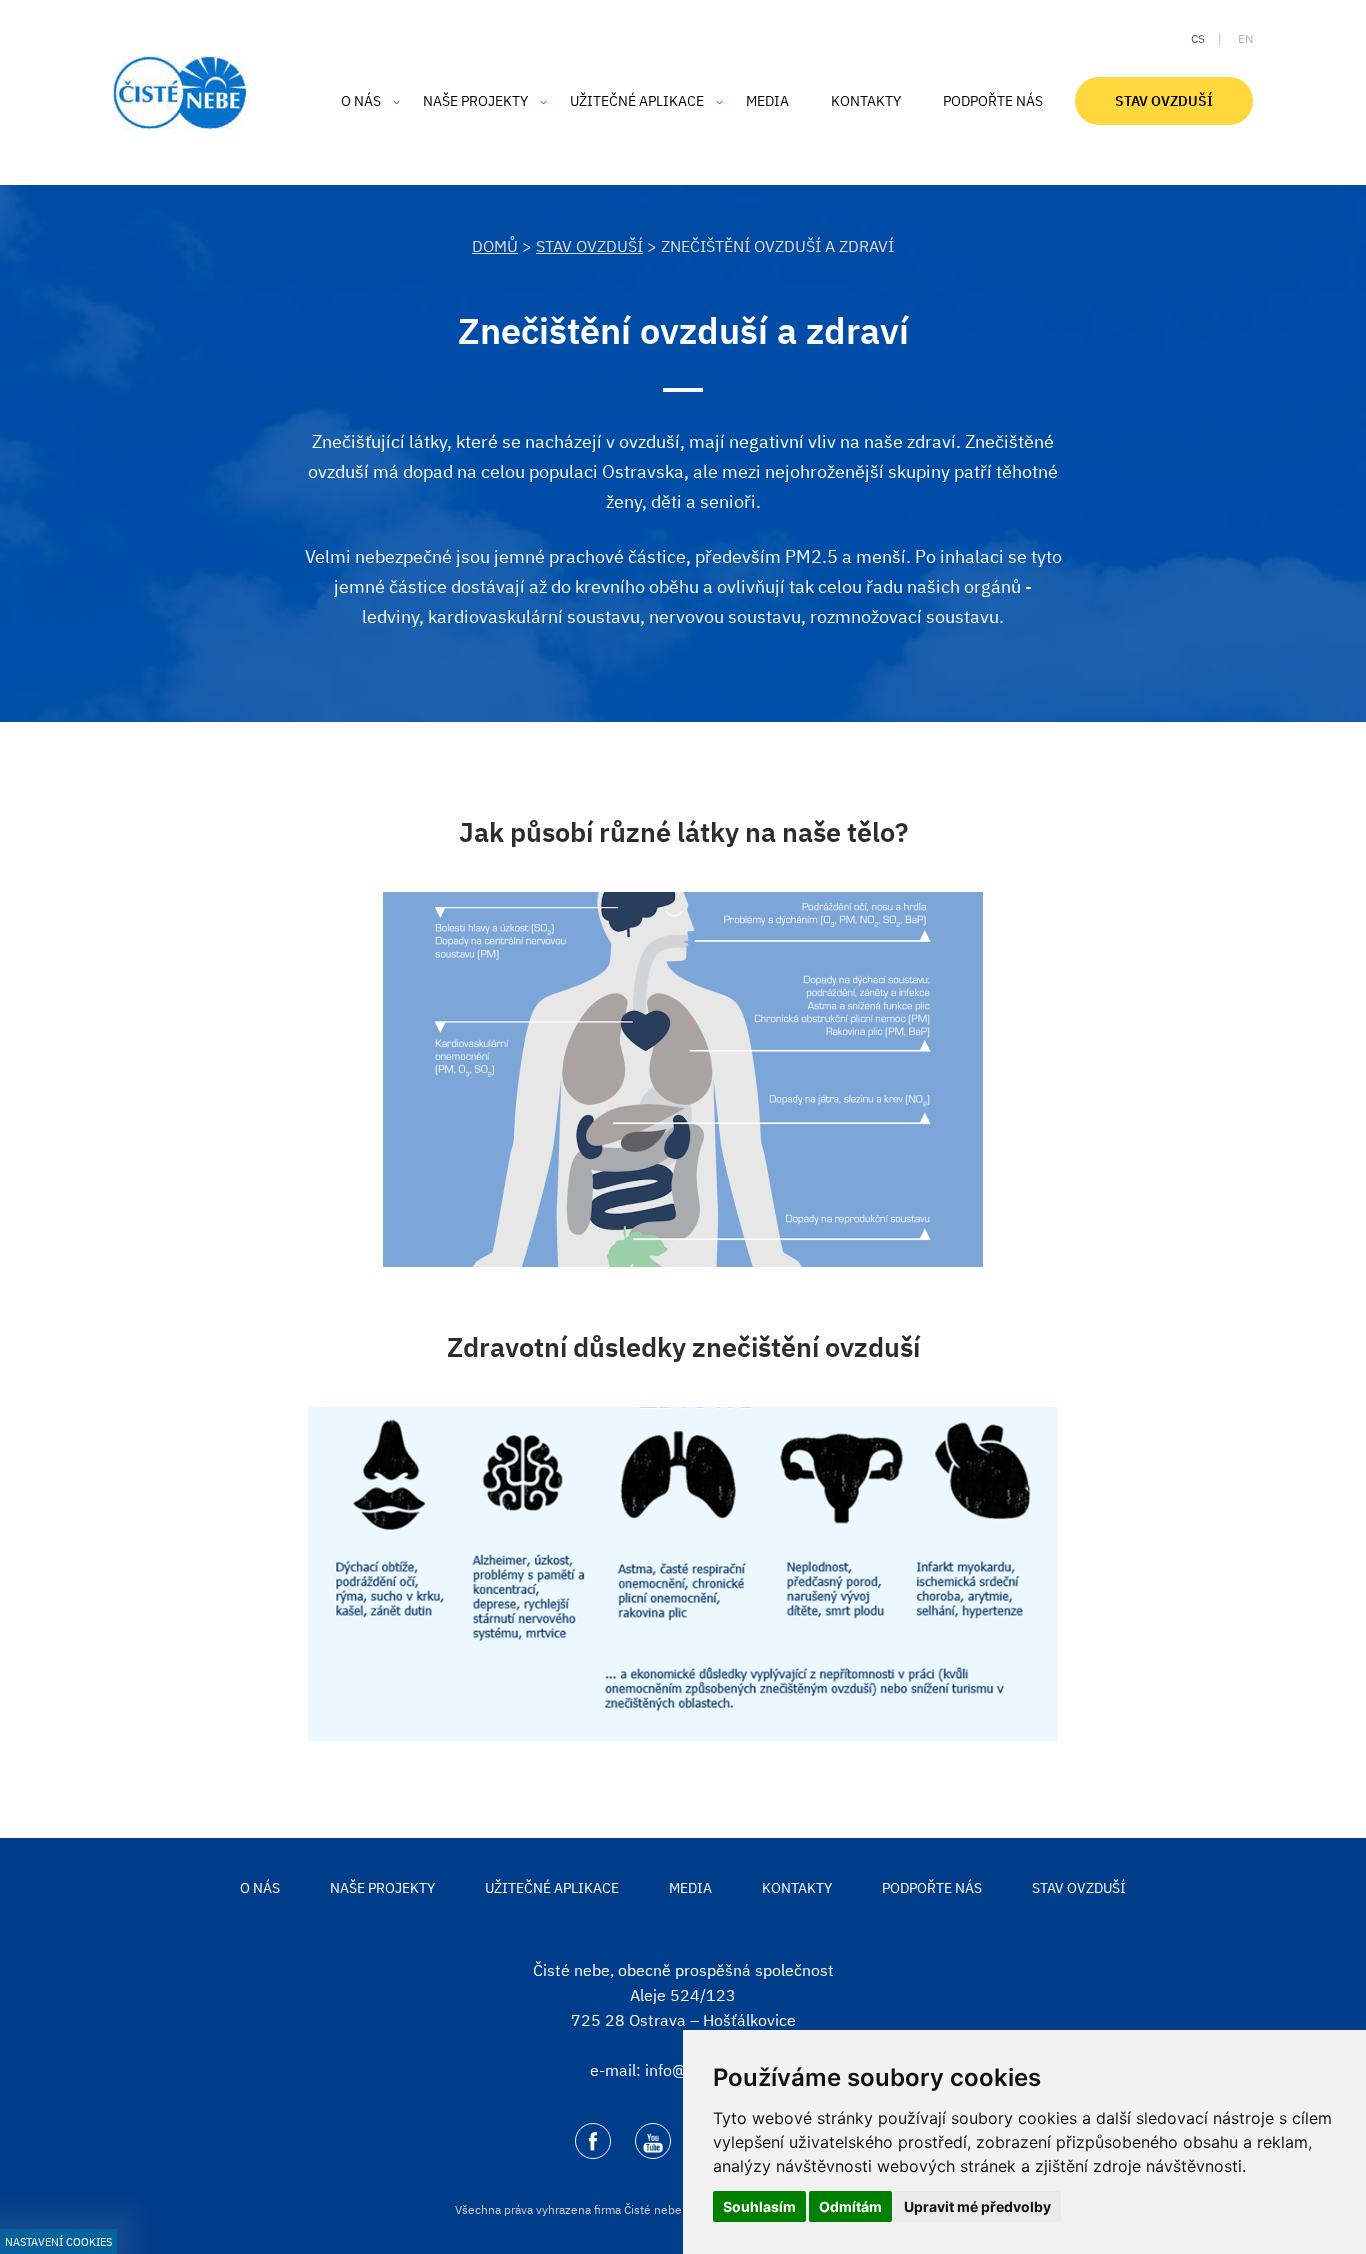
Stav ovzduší (589, 246)
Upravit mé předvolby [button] (977, 2206)
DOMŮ (495, 246)
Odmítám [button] (850, 2206)
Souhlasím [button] (759, 2206)
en (1245, 38)
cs (1198, 38)
